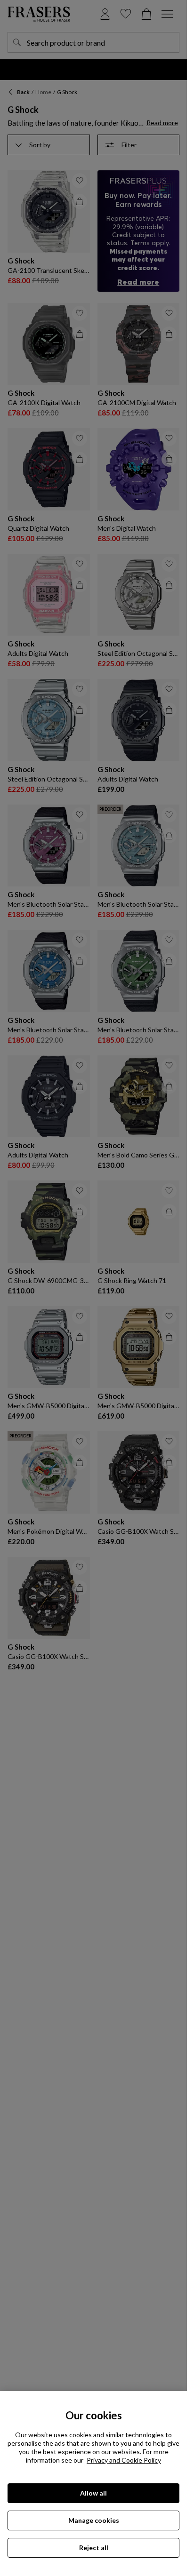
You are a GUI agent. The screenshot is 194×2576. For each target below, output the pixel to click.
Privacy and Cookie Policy (124, 2460)
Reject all (94, 2548)
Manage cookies (94, 2520)
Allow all (93, 2493)
